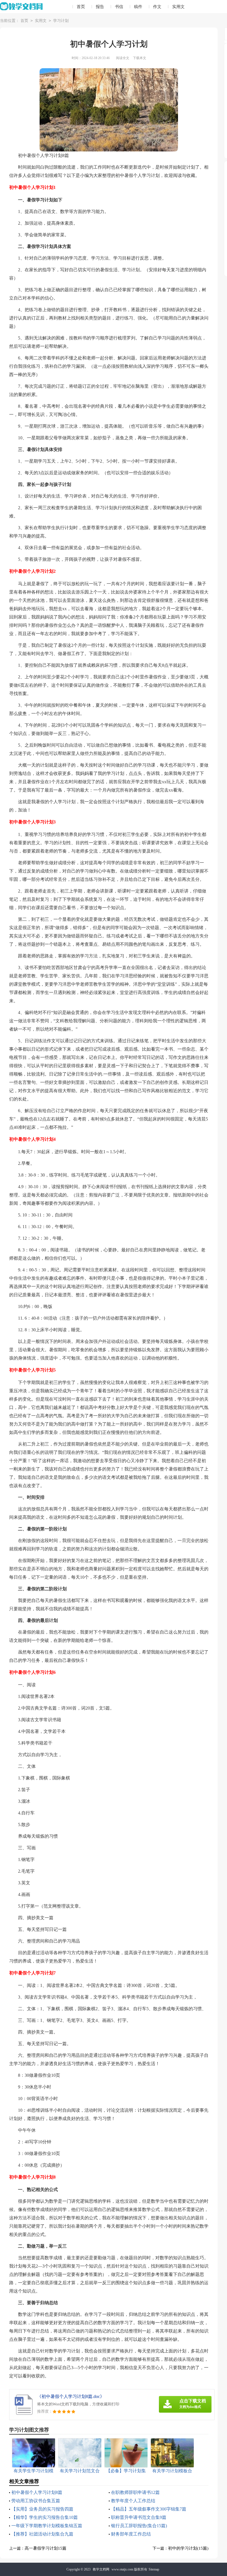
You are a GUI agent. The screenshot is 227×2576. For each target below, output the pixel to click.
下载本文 (140, 58)
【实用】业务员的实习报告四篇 (42, 2509)
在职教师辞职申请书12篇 (135, 2492)
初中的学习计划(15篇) (188, 2548)
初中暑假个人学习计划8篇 (37, 2492)
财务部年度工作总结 (131, 2534)
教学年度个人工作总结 (133, 2501)
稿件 (138, 7)
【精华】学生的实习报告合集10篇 (45, 2517)
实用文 (178, 7)
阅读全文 (123, 58)
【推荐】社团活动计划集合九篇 (42, 2534)
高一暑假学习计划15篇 (46, 2548)
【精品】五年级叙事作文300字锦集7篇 (149, 2509)
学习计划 (61, 21)
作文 (157, 7)
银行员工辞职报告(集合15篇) (139, 2526)
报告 (100, 7)
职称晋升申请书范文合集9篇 (139, 2517)
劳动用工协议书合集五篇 (36, 2501)
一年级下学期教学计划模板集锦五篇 (47, 2526)
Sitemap (154, 2569)
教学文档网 (101, 2569)
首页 (81, 7)
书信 (119, 7)
